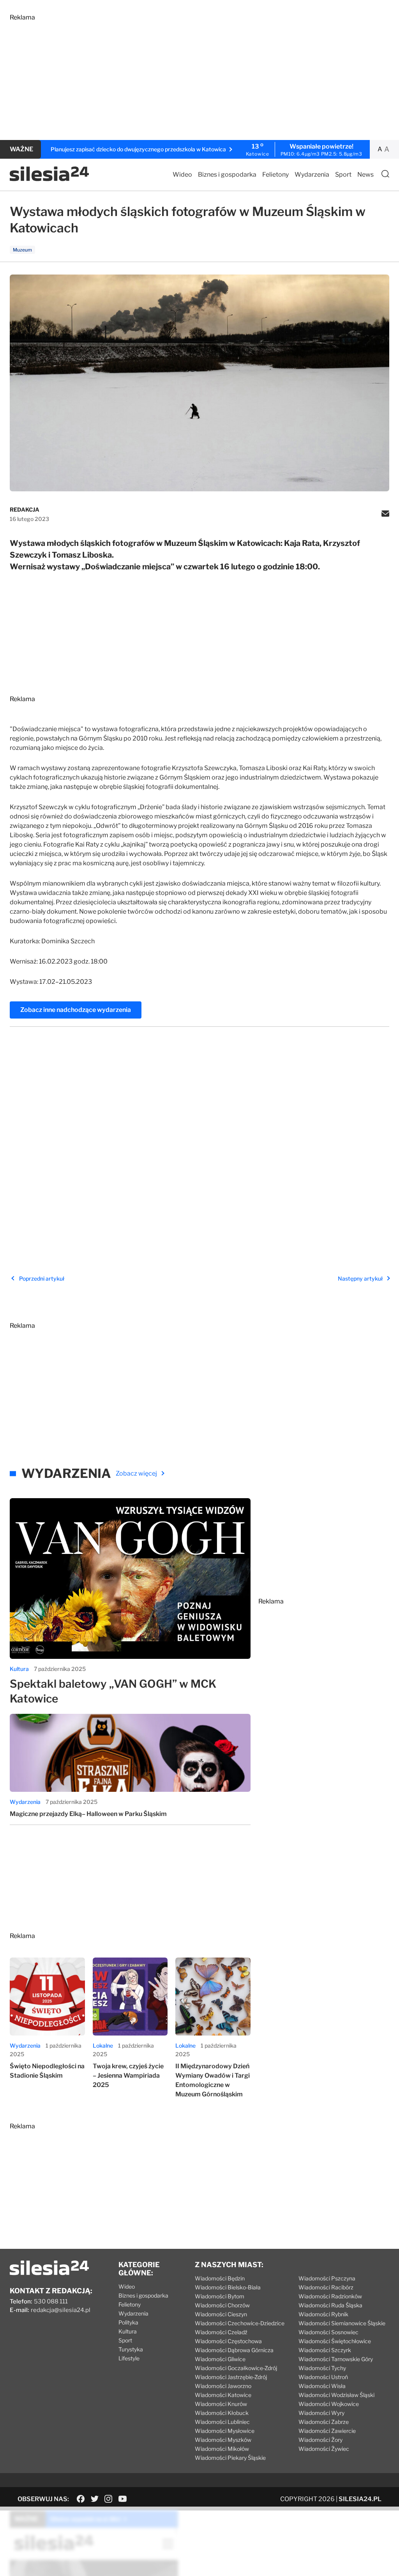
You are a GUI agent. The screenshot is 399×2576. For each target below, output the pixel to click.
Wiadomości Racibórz (326, 2246)
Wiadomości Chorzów (222, 2264)
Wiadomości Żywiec (324, 2407)
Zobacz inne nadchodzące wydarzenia (76, 1010)
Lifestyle (129, 2317)
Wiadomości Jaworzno (223, 2345)
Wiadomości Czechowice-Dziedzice (240, 2282)
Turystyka (131, 2308)
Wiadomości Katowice (223, 2354)
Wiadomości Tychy (322, 2327)
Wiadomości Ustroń (323, 2336)
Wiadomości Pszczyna (327, 2237)
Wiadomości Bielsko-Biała (228, 2246)
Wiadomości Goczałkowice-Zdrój (236, 2327)
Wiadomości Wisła (322, 2345)
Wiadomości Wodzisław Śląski (336, 2354)
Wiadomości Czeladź (221, 2291)
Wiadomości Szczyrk (325, 2309)
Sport (343, 175)
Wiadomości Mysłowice (225, 2389)
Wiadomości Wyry (321, 2371)
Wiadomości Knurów (221, 2363)
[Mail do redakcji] (385, 514)
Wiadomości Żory (320, 2398)
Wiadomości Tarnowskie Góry (336, 2318)
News (365, 175)
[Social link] (81, 2457)
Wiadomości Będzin (220, 2237)
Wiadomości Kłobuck (222, 2371)
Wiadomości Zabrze (324, 2380)
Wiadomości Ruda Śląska (330, 2264)
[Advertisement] (199, 76)
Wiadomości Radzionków (330, 2255)
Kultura (19, 1627)
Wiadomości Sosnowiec (328, 2291)
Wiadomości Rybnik (323, 2273)
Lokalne (103, 2004)
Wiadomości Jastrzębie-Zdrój (231, 2336)
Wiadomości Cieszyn (221, 2273)
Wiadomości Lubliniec (222, 2380)
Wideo (182, 175)
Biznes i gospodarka (227, 175)
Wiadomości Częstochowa (228, 2300)
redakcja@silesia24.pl (61, 2269)
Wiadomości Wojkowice (329, 2363)
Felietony (275, 175)
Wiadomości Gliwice (220, 2318)
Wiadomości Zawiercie (327, 2389)
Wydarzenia (312, 175)
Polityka (128, 2281)
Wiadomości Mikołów (222, 2407)
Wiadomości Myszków (223, 2398)
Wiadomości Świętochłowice (335, 2300)
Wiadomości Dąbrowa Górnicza (234, 2309)
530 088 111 (51, 2260)
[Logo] (49, 179)
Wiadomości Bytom (220, 2255)
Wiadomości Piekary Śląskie (230, 2416)
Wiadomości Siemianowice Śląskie (342, 2282)
